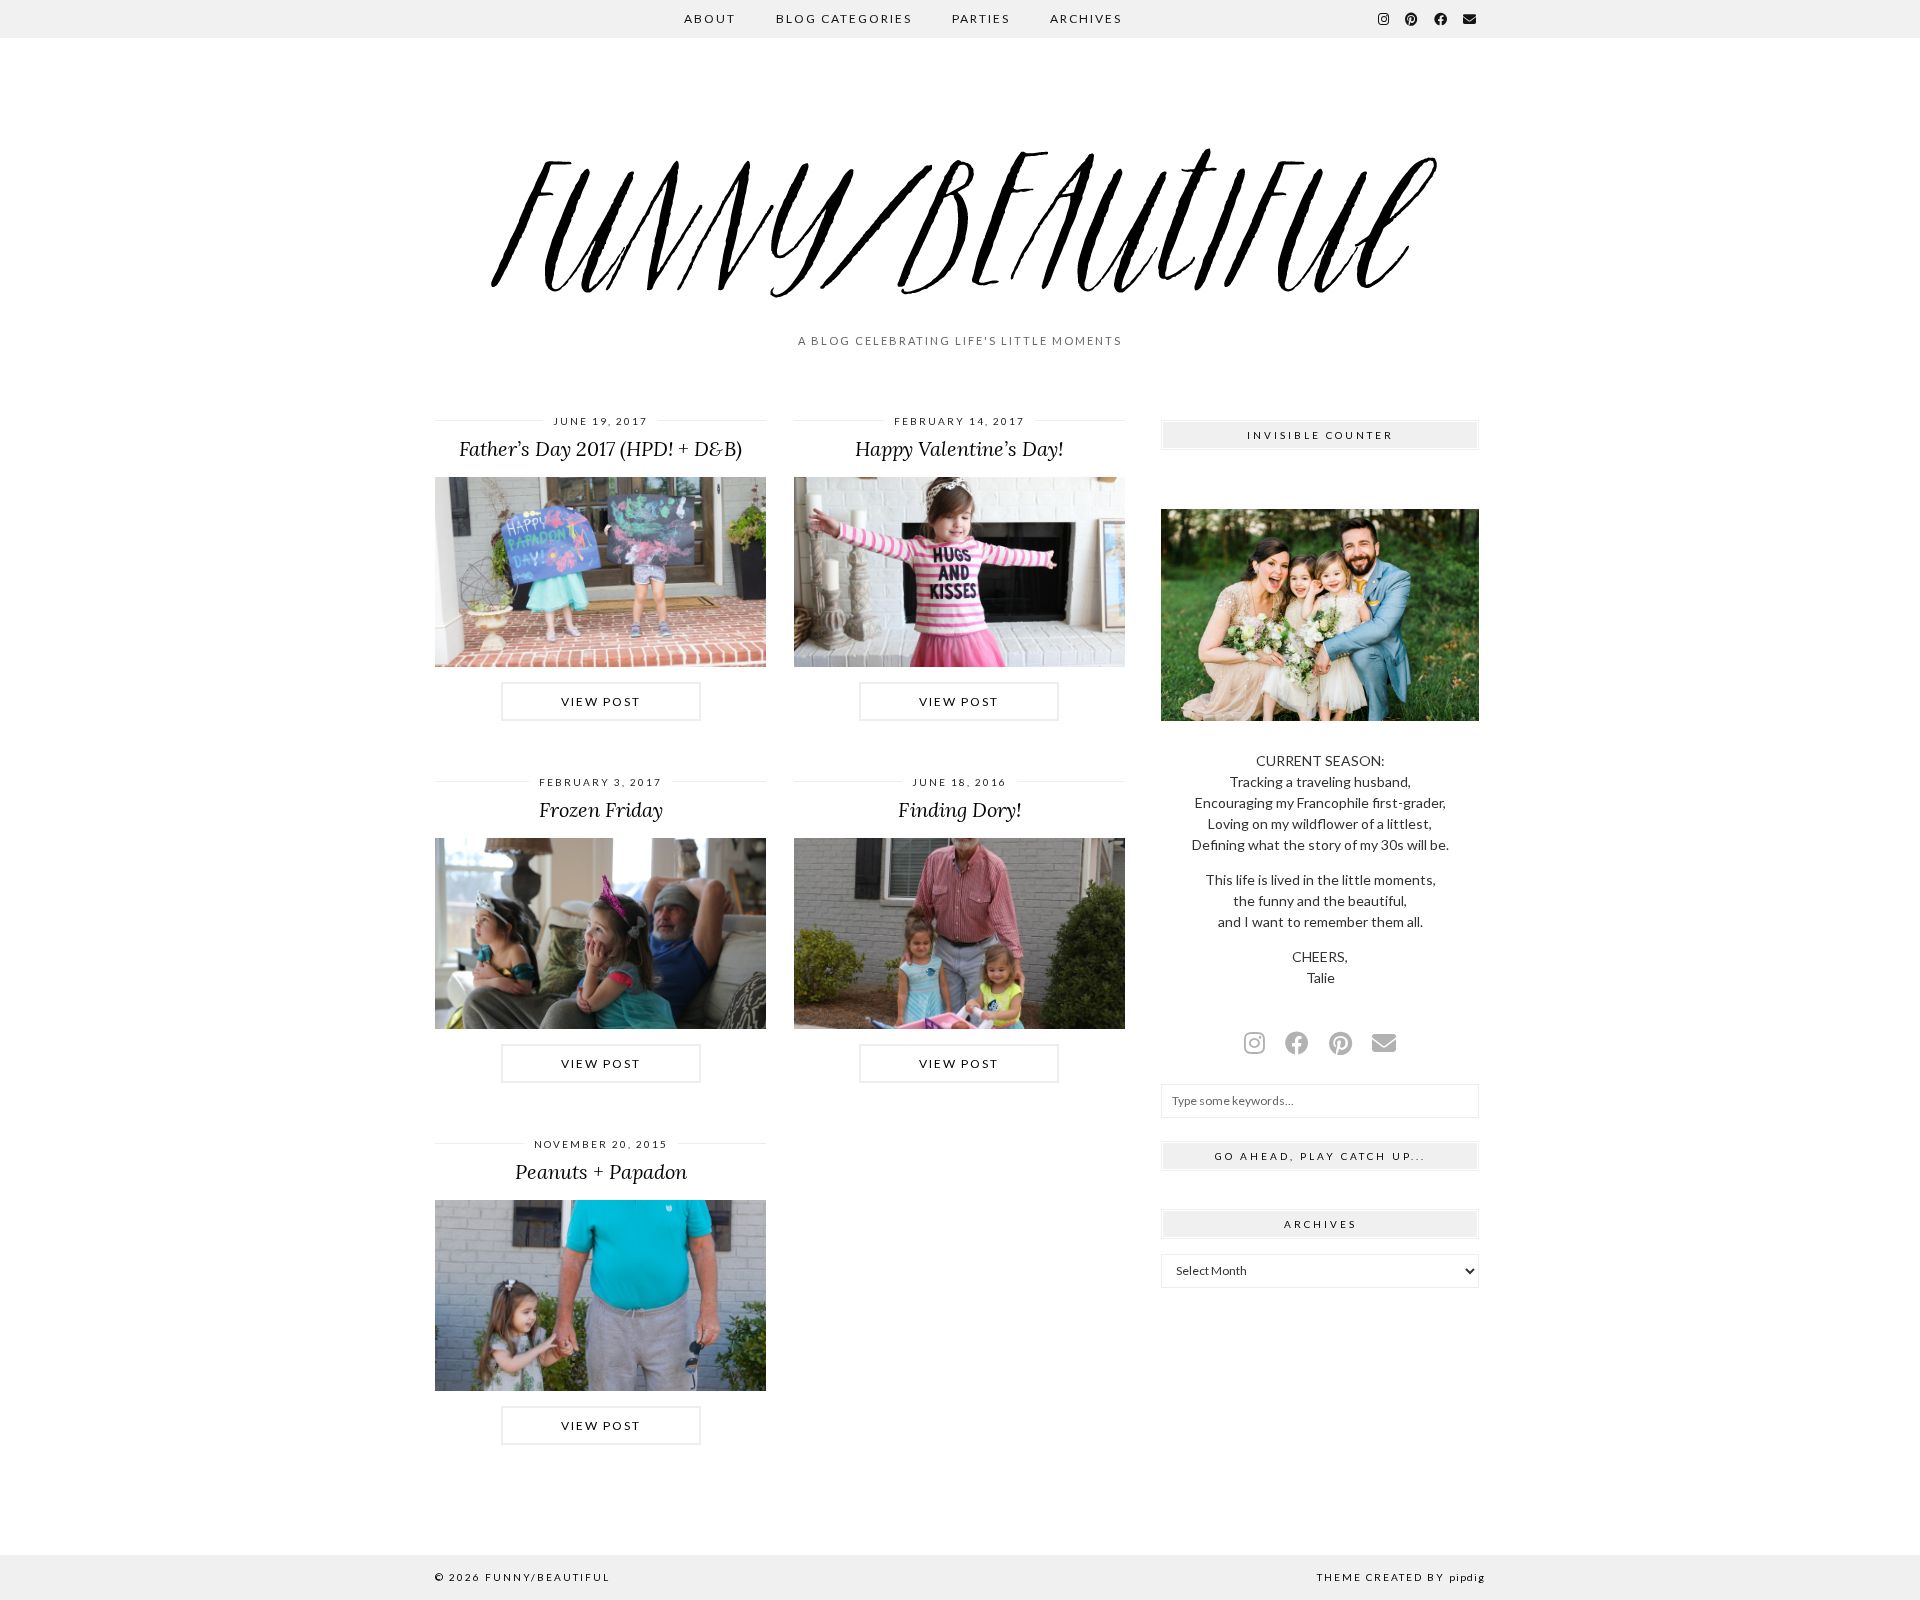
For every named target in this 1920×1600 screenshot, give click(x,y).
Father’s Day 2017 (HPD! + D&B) (600, 448)
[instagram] (1254, 1042)
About (710, 18)
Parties (981, 18)
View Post (601, 701)
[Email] (1470, 19)
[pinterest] (1340, 1042)
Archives (1086, 18)
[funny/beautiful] (960, 194)
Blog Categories (844, 18)
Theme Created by (1401, 1577)
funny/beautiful (547, 1577)
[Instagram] (1384, 19)
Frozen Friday (601, 809)
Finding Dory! (959, 809)
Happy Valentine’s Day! (959, 448)
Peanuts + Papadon (601, 1171)
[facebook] (1297, 1042)
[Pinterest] (1412, 19)
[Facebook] (1441, 19)
